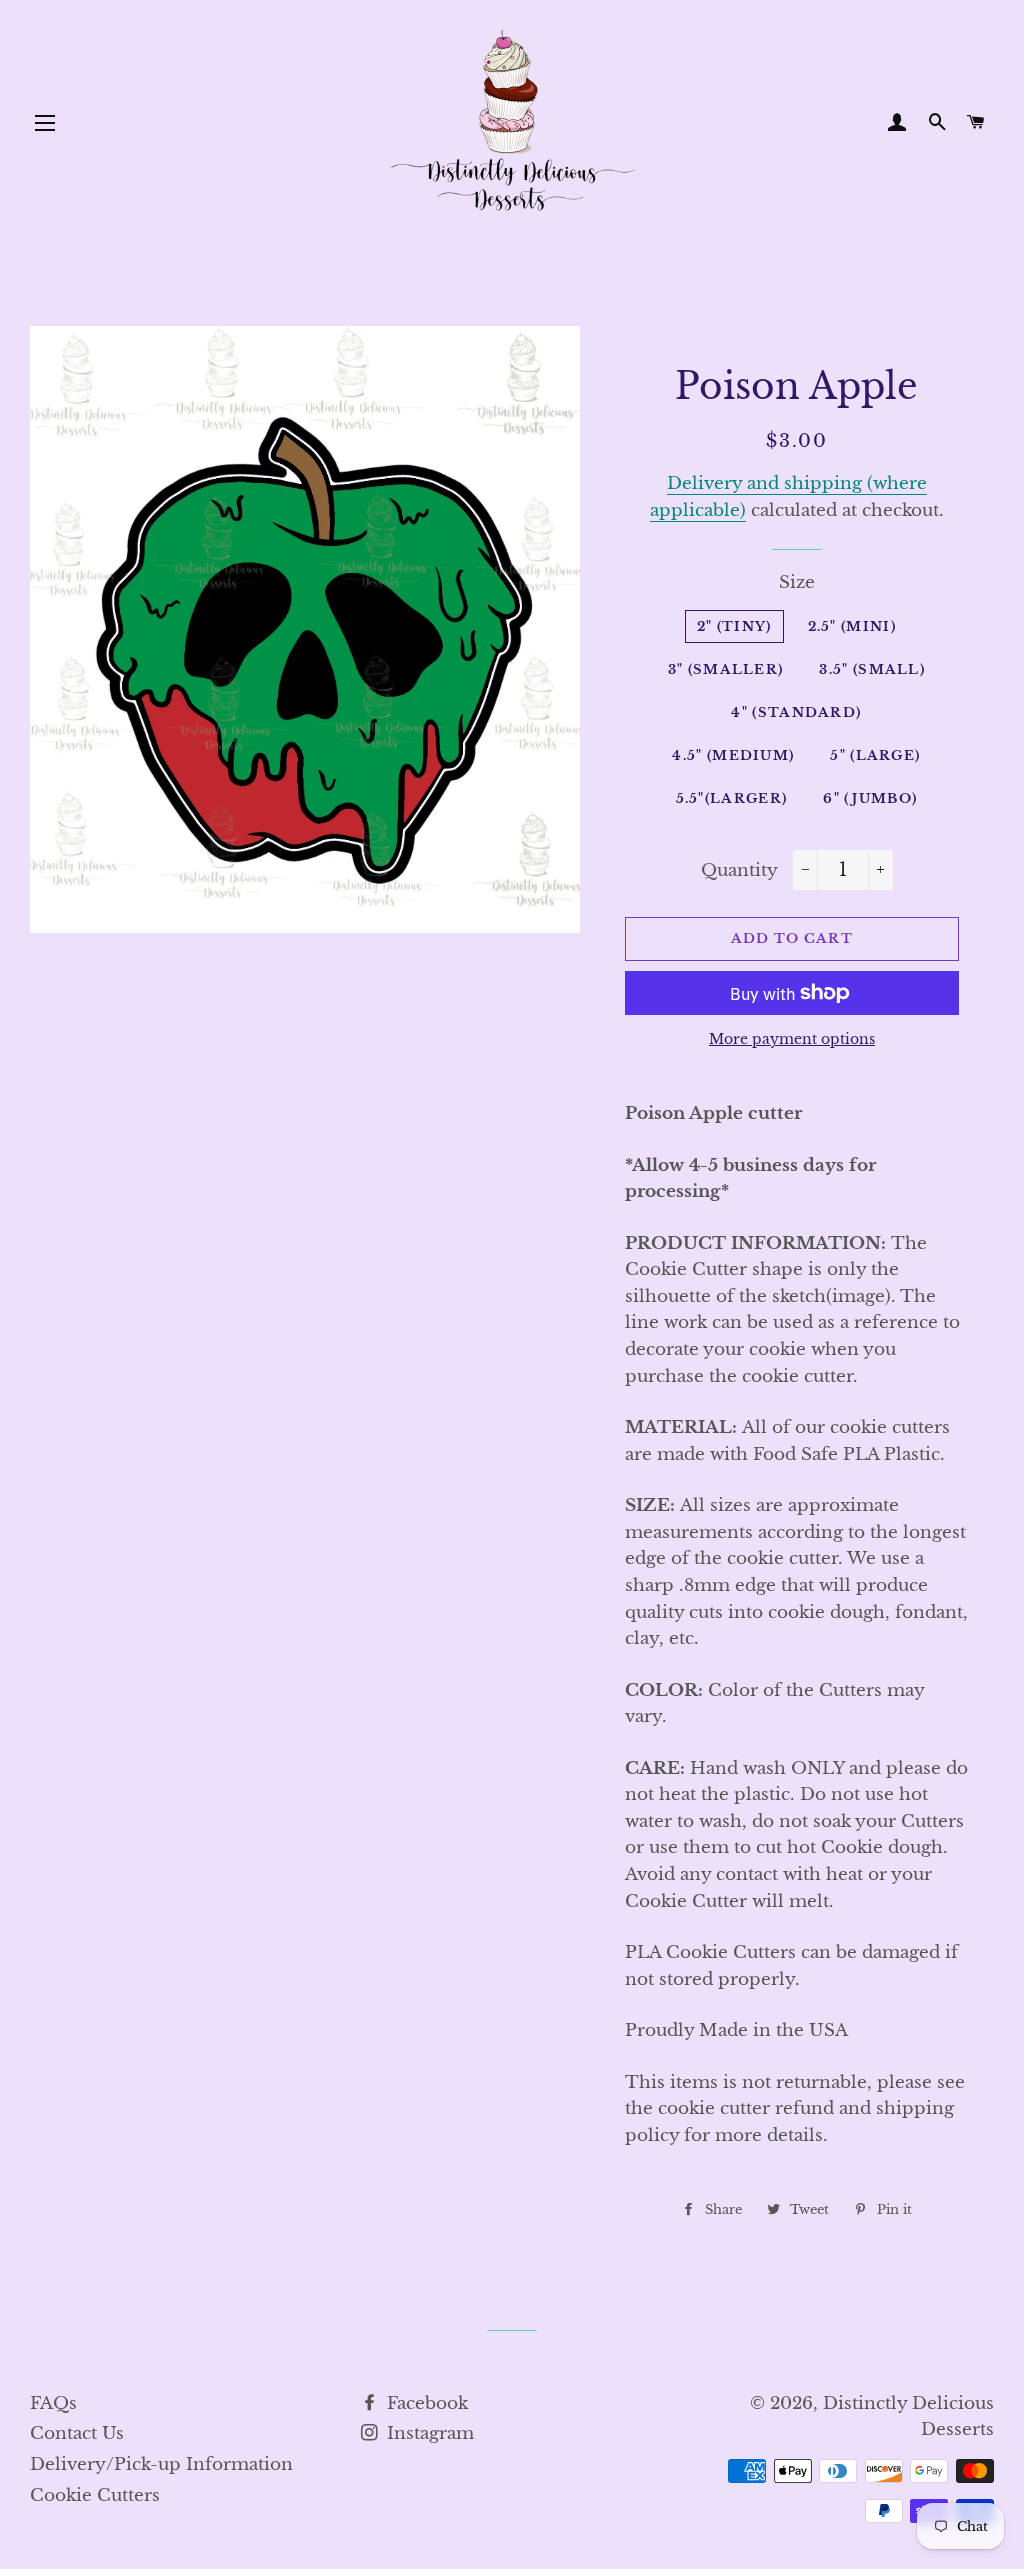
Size (797, 582)
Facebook (425, 2403)
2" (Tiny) (734, 626)
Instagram (428, 2433)
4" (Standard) (796, 712)
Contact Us (77, 2433)
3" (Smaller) (726, 669)
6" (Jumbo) (870, 798)
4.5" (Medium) (733, 755)
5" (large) (875, 755)
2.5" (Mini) (852, 626)
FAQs (53, 2403)
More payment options (792, 1039)
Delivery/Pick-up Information (161, 2464)
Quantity (739, 870)
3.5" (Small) (872, 669)
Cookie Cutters (95, 2495)
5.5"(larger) (732, 798)
